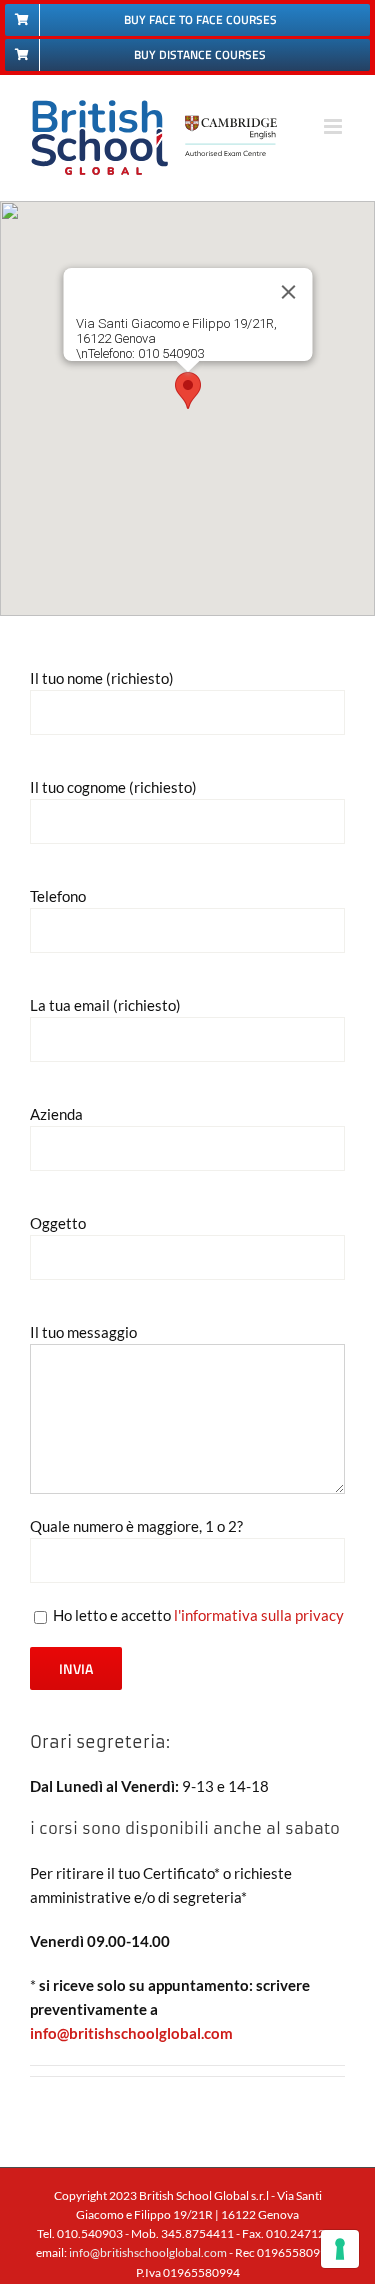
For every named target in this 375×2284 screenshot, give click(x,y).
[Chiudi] (288, 292)
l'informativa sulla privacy (259, 1615)
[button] (188, 390)
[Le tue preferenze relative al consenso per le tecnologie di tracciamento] (340, 2249)
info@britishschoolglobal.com (131, 2033)
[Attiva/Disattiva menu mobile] (334, 126)
